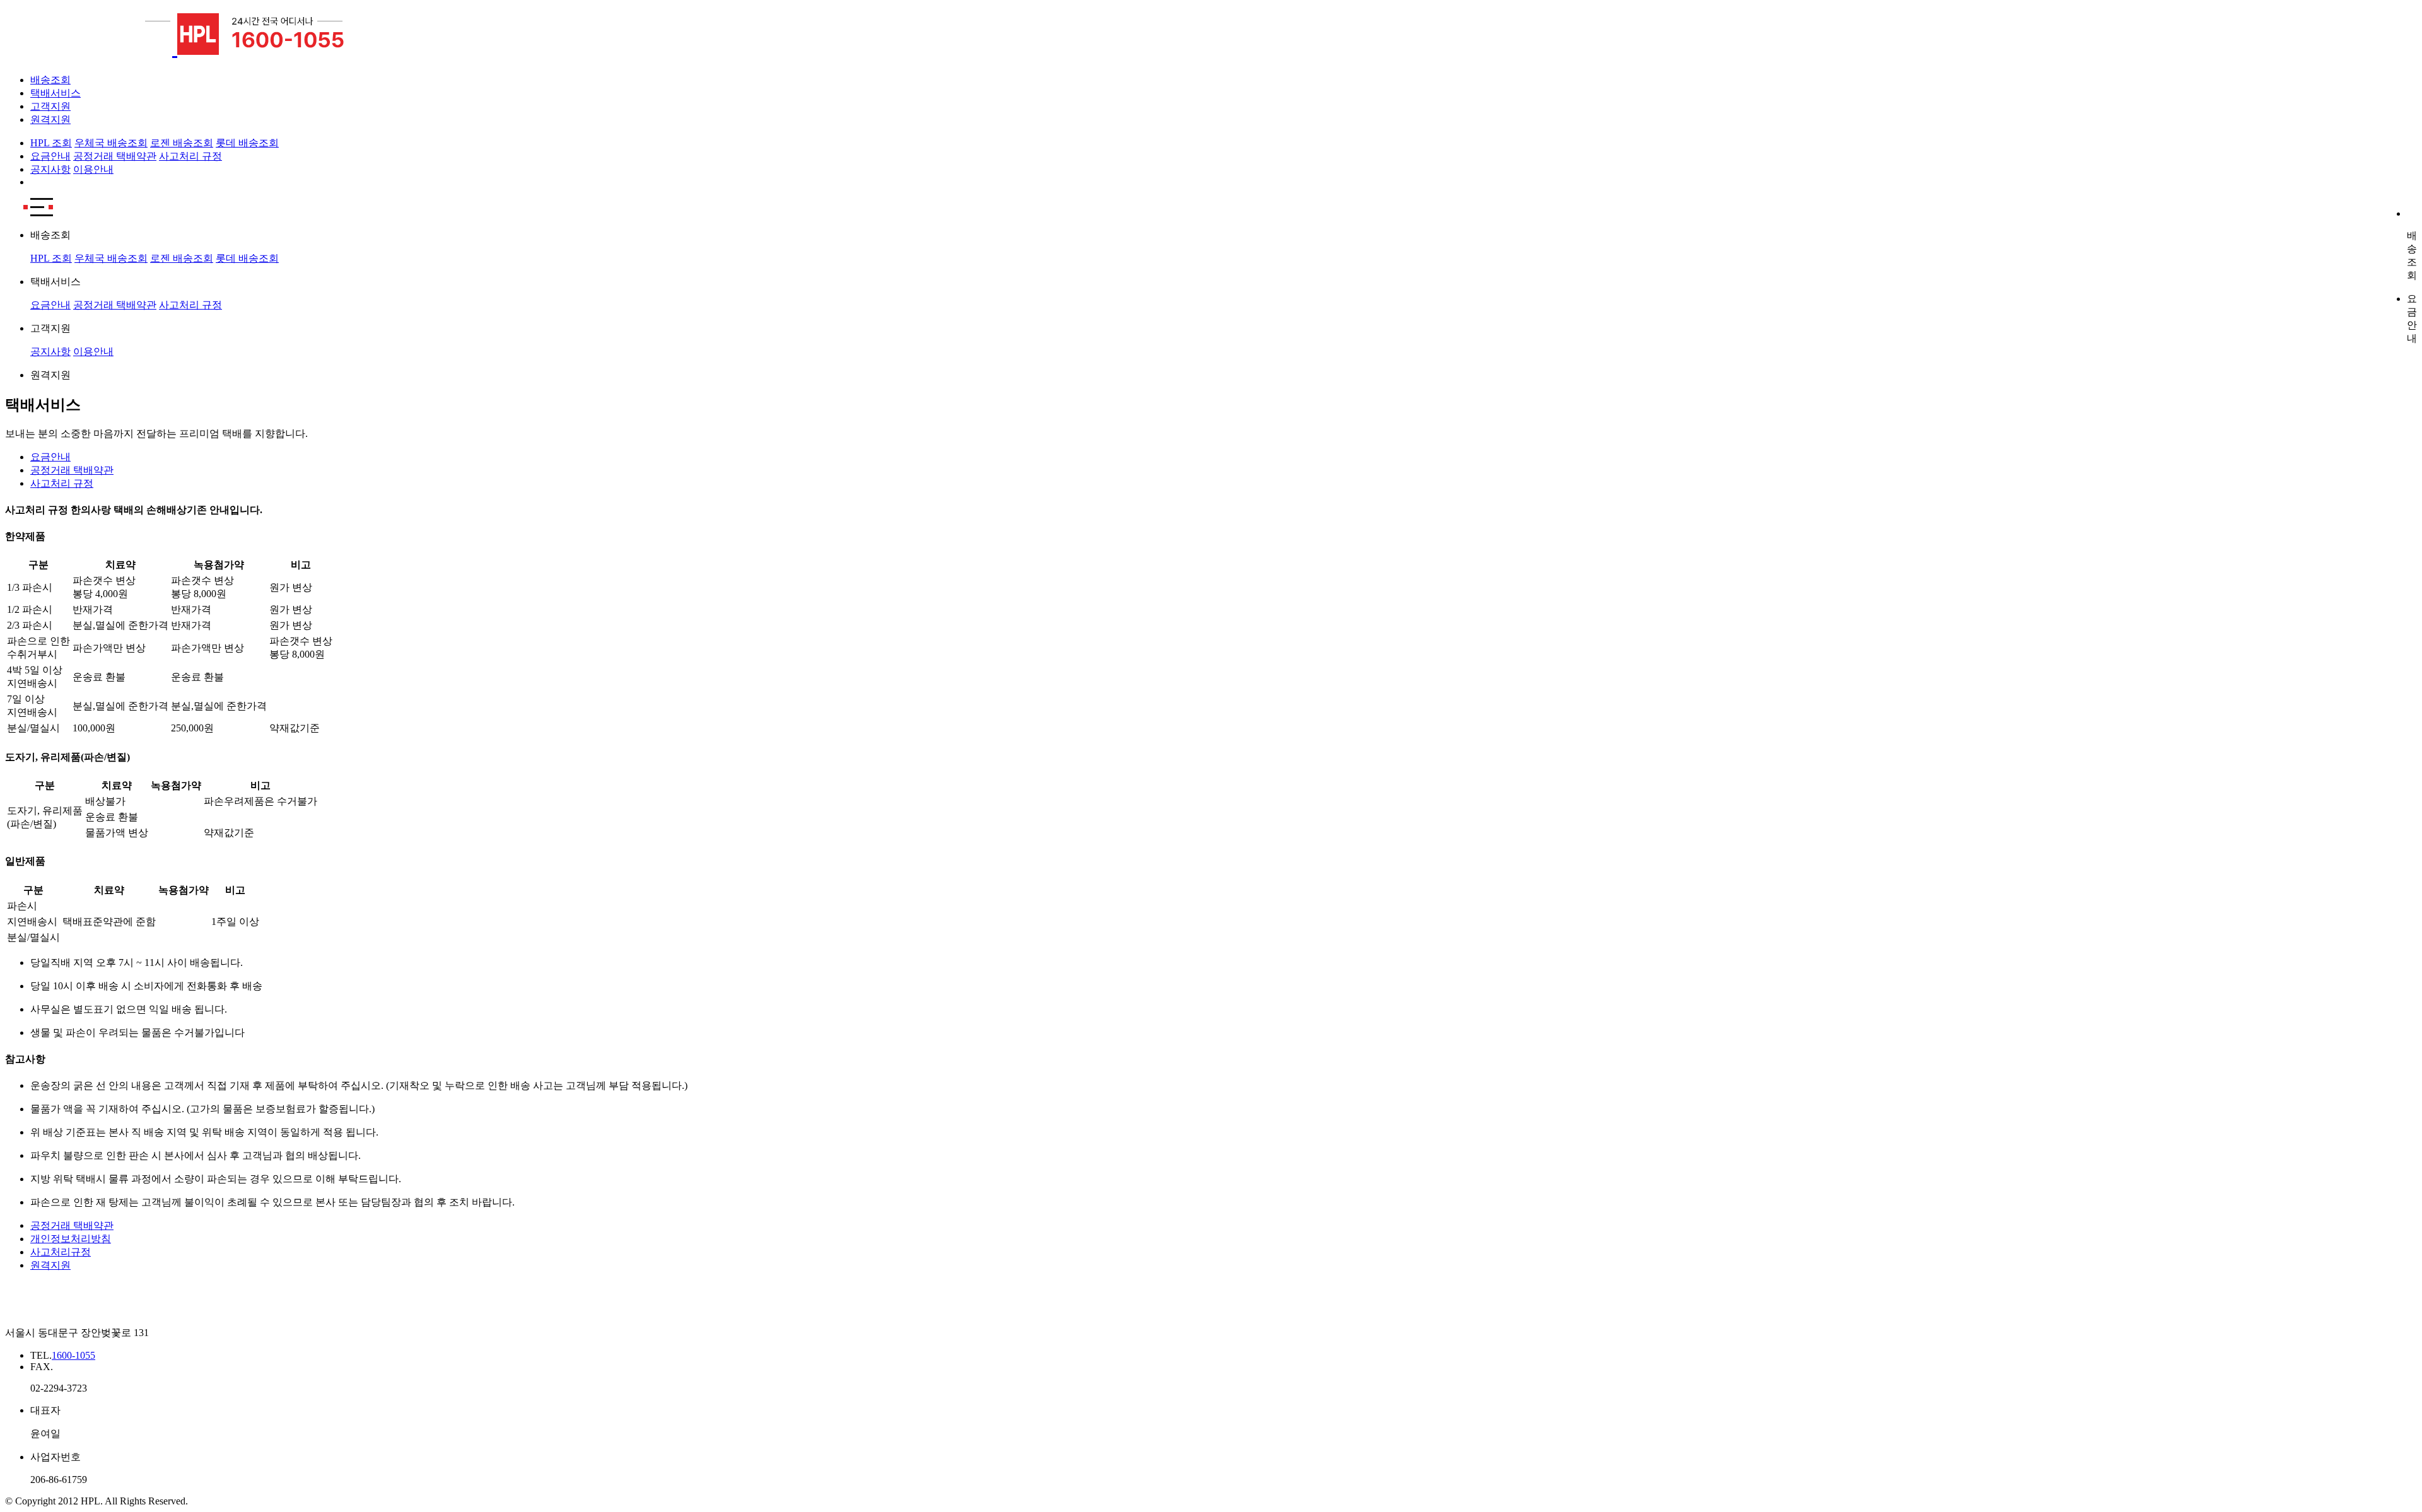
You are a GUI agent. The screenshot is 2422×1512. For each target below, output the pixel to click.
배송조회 (50, 80)
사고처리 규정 (190, 156)
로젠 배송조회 (182, 143)
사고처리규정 (61, 1252)
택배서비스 (56, 93)
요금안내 (50, 156)
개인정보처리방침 (71, 1239)
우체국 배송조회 (111, 143)
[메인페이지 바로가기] (91, 48)
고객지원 (50, 106)
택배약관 (72, 470)
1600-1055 (73, 1355)
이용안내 (93, 169)
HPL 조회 (51, 143)
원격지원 (50, 119)
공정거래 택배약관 (115, 156)
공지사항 (50, 169)
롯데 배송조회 (247, 143)
